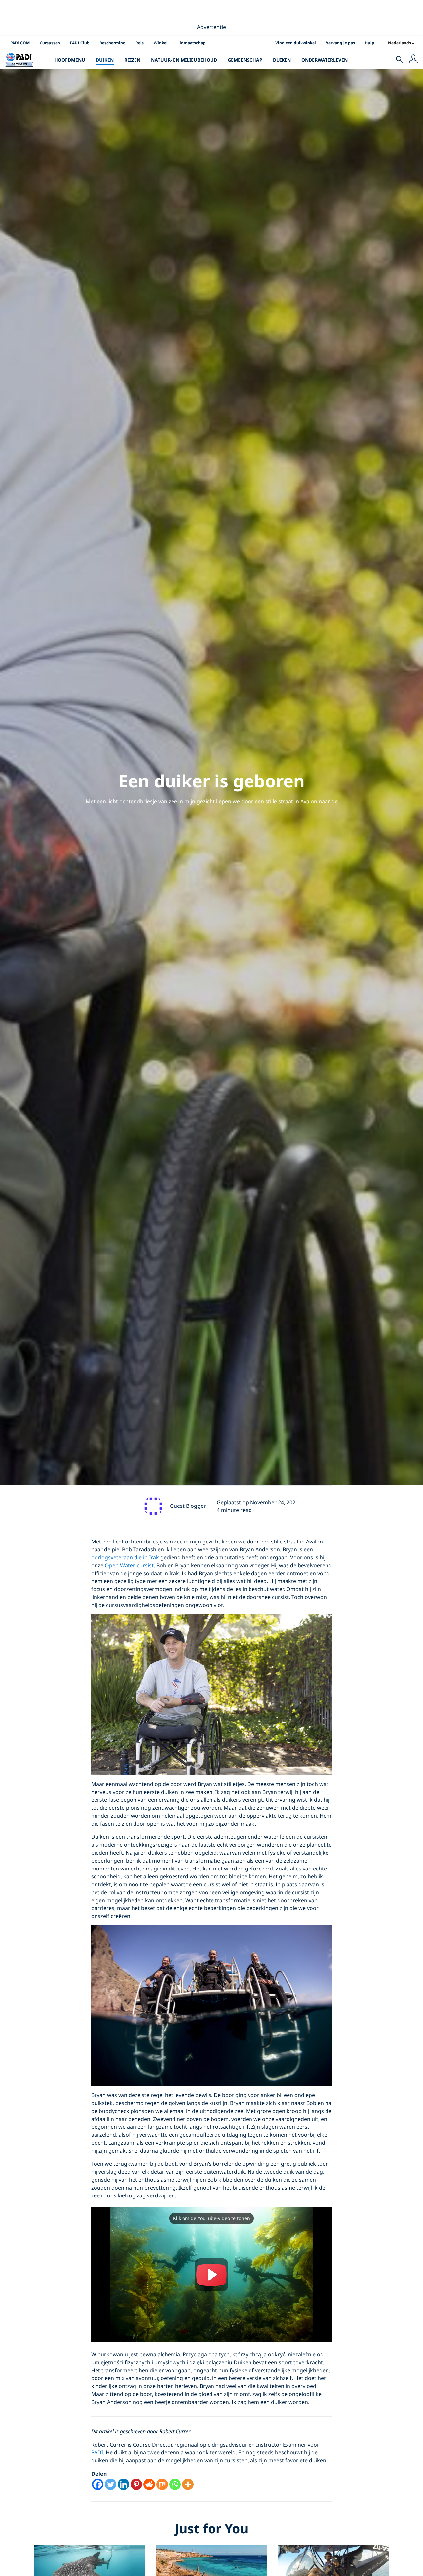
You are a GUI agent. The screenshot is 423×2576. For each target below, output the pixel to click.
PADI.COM (20, 43)
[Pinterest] (136, 2484)
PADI (97, 2452)
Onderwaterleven (325, 60)
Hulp (370, 43)
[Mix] (162, 2484)
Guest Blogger (188, 1506)
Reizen (132, 60)
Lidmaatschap (192, 43)
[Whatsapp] (175, 2484)
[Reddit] (149, 2484)
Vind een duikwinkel (296, 43)
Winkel (161, 43)
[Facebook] (98, 2484)
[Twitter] (111, 2484)
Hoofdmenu (70, 60)
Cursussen (50, 43)
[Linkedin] (123, 2484)
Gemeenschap (245, 60)
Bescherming (113, 43)
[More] (188, 2484)
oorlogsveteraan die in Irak (125, 1557)
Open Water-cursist (129, 1565)
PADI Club (80, 43)
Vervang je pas (340, 43)
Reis (140, 43)
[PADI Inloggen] (413, 60)
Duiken (105, 60)
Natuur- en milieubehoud (184, 60)
